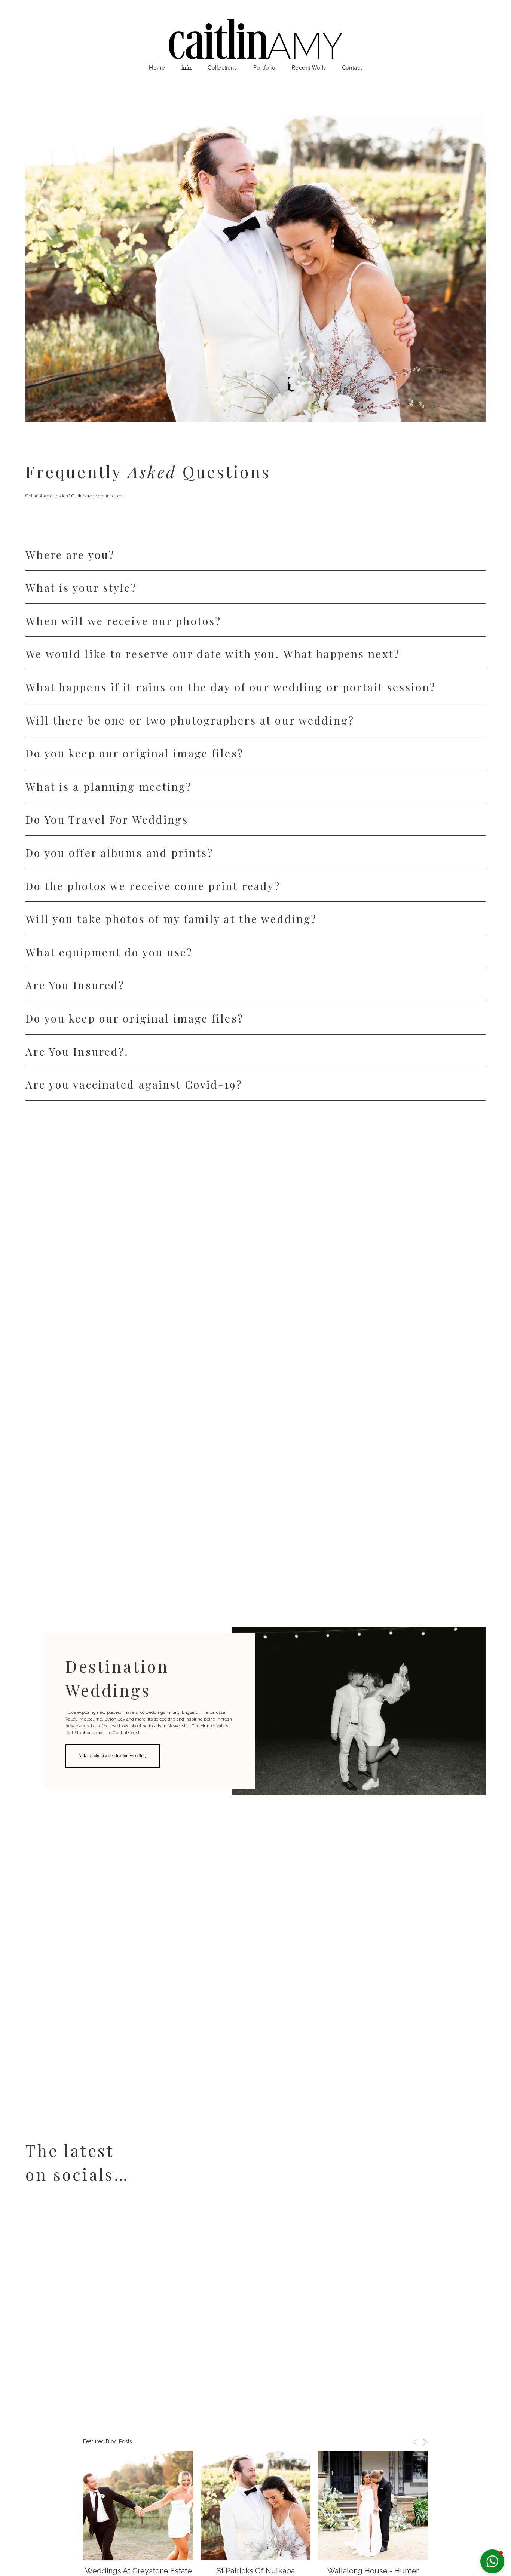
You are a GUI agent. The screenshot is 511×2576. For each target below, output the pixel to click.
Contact (352, 68)
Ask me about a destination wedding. (112, 1756)
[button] (415, 2442)
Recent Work (309, 68)
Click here (82, 496)
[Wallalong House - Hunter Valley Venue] (373, 2506)
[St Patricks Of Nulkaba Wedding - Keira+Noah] (256, 2506)
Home (157, 68)
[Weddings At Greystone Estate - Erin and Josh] (138, 2506)
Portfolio (264, 68)
